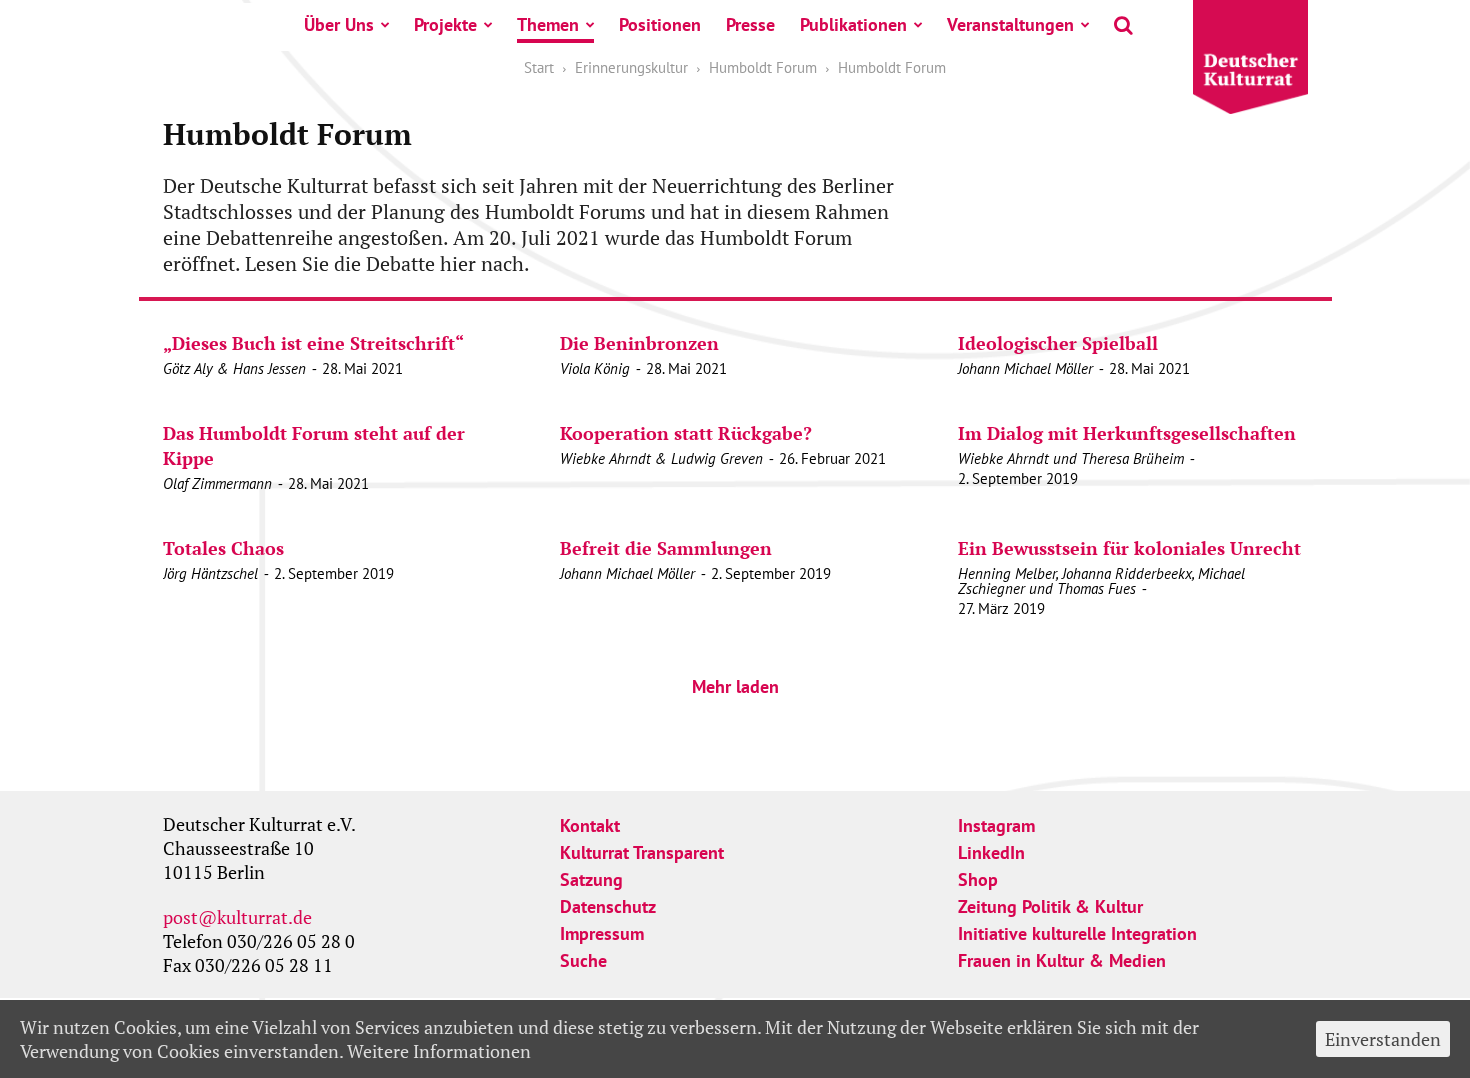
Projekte (445, 24)
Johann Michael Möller (1025, 368)
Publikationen (853, 24)
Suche (583, 960)
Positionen (660, 24)
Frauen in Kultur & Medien (1062, 960)
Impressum (602, 933)
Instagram (996, 825)
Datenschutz (608, 906)
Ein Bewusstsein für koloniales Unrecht (1129, 548)
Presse (750, 24)
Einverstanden (1383, 1039)
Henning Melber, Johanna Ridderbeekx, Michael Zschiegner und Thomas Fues (1101, 581)
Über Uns (339, 24)
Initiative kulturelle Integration (1077, 933)
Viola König (595, 368)
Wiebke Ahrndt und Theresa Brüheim (1071, 458)
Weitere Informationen (439, 1051)
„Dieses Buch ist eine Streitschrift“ (313, 343)
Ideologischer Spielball (1058, 343)
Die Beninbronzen (639, 343)
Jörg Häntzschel (210, 573)
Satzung (591, 879)
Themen (548, 24)
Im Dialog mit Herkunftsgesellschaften (1127, 433)
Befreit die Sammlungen (666, 548)
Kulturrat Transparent (642, 852)
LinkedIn (991, 852)
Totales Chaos (223, 548)
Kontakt (590, 825)
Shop (978, 879)
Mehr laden (735, 686)
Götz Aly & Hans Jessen (234, 368)
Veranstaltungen (1010, 24)
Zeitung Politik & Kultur (1050, 906)
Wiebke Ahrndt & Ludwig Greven (661, 458)
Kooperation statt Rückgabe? (686, 433)
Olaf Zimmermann (217, 483)
